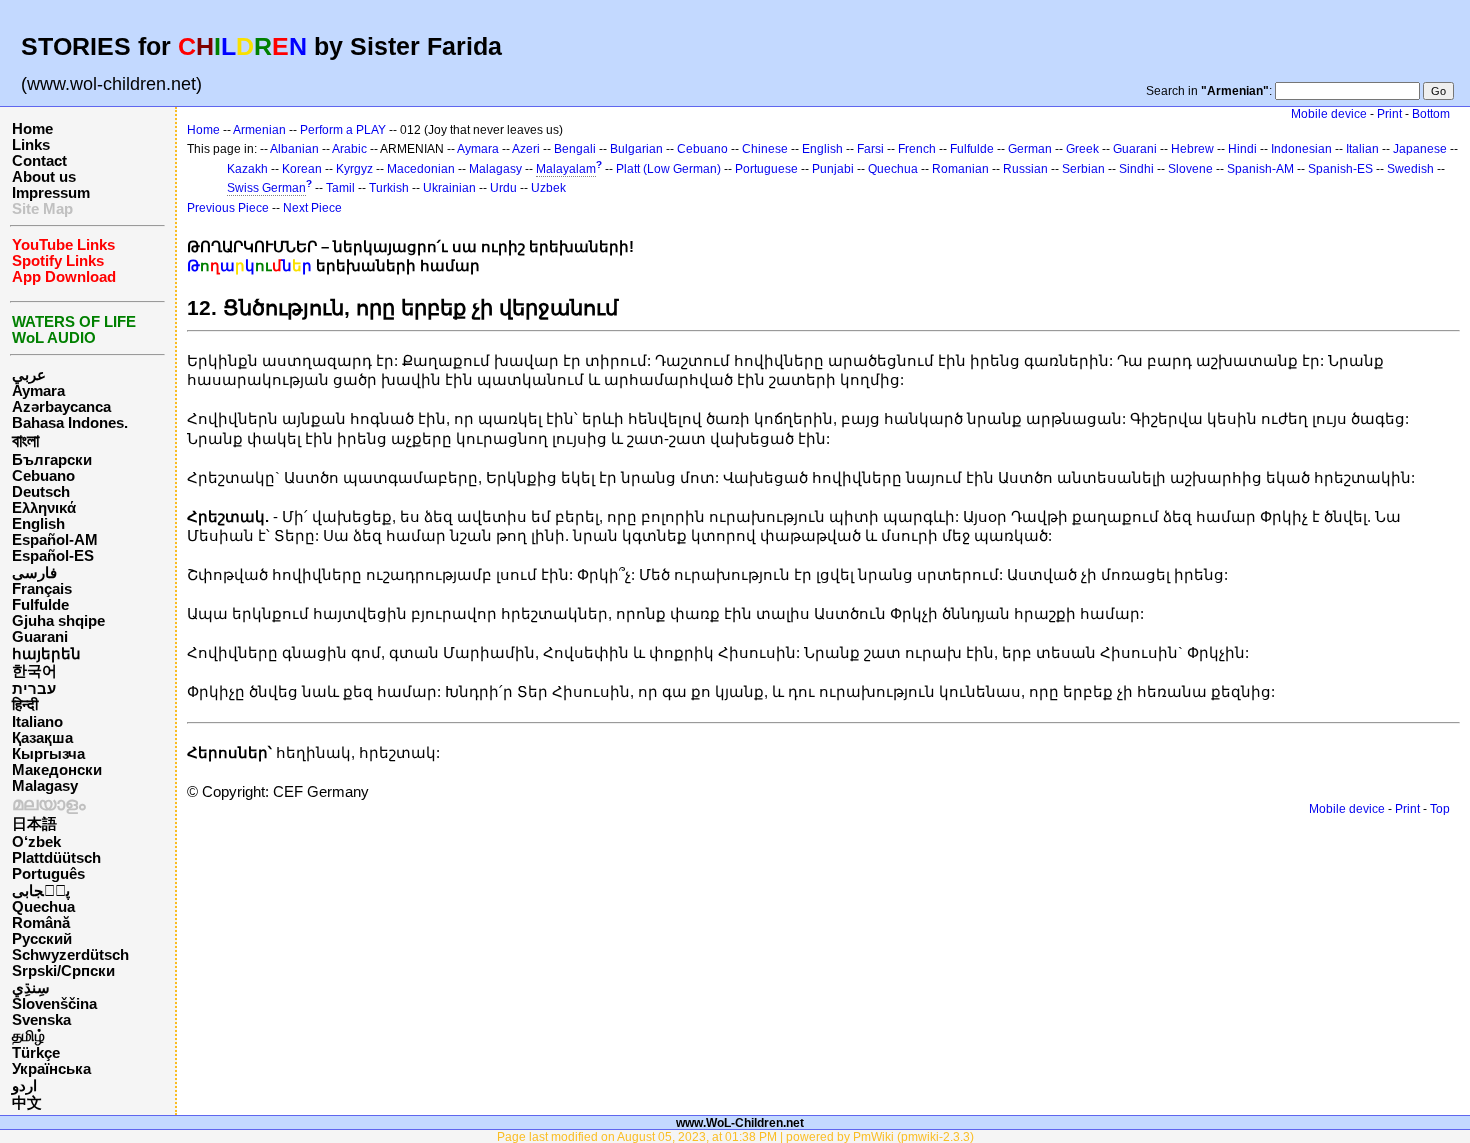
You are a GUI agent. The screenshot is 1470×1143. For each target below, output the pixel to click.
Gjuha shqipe (58, 621)
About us (44, 177)
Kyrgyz (354, 169)
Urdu (503, 188)
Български (52, 460)
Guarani (40, 637)
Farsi (870, 149)
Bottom (1431, 114)
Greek (1082, 149)
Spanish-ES (1340, 169)
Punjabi (833, 169)
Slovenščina (54, 1004)
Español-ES (53, 556)
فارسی (34, 573)
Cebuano (43, 476)
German (1030, 149)
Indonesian (1301, 149)
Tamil (340, 188)
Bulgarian (636, 149)
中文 (27, 1103)
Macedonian (421, 169)
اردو (24, 1086)
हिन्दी (25, 705)
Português (48, 874)
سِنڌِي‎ (31, 988)
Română (41, 923)
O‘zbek (36, 842)
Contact (39, 161)
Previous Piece (228, 208)
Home (32, 129)
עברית (34, 689)
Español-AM (55, 540)
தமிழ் (28, 1036)
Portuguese (766, 169)
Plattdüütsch (56, 858)
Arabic (349, 149)
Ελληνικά (44, 508)
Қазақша (42, 738)
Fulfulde (40, 605)
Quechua (43, 907)
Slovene (1190, 169)
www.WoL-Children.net (740, 1122)
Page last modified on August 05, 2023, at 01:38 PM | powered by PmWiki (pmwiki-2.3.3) (735, 1136)
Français (42, 589)
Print (1389, 114)
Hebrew (1192, 149)
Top (1440, 809)
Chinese (765, 149)
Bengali (575, 149)
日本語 (34, 824)
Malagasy (45, 786)
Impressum (51, 193)
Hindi (1242, 149)
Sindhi (1136, 169)
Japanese (1420, 149)
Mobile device (1329, 114)
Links (31, 145)
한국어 (34, 671)
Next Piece (312, 208)
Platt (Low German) (668, 169)
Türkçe (36, 1053)
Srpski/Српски (63, 971)
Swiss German (266, 188)
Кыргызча (48, 754)
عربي (29, 375)
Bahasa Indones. (70, 423)
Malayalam (566, 169)
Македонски (57, 770)
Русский (42, 939)
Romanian (960, 169)
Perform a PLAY (343, 130)
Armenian (259, 130)
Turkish (389, 188)
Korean (302, 169)
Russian (1025, 169)
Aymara (38, 391)
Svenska (41, 1020)
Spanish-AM (1260, 169)
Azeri (526, 149)
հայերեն (46, 654)
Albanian (294, 149)
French (917, 149)
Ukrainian (449, 188)
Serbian (1083, 169)
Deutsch (41, 492)
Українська (51, 1069)
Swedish (1410, 169)
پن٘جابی (41, 891)
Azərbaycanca (61, 407)
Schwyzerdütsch (70, 955)
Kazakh (247, 169)
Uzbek (548, 188)
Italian (1362, 149)
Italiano (37, 722)
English (38, 524)
